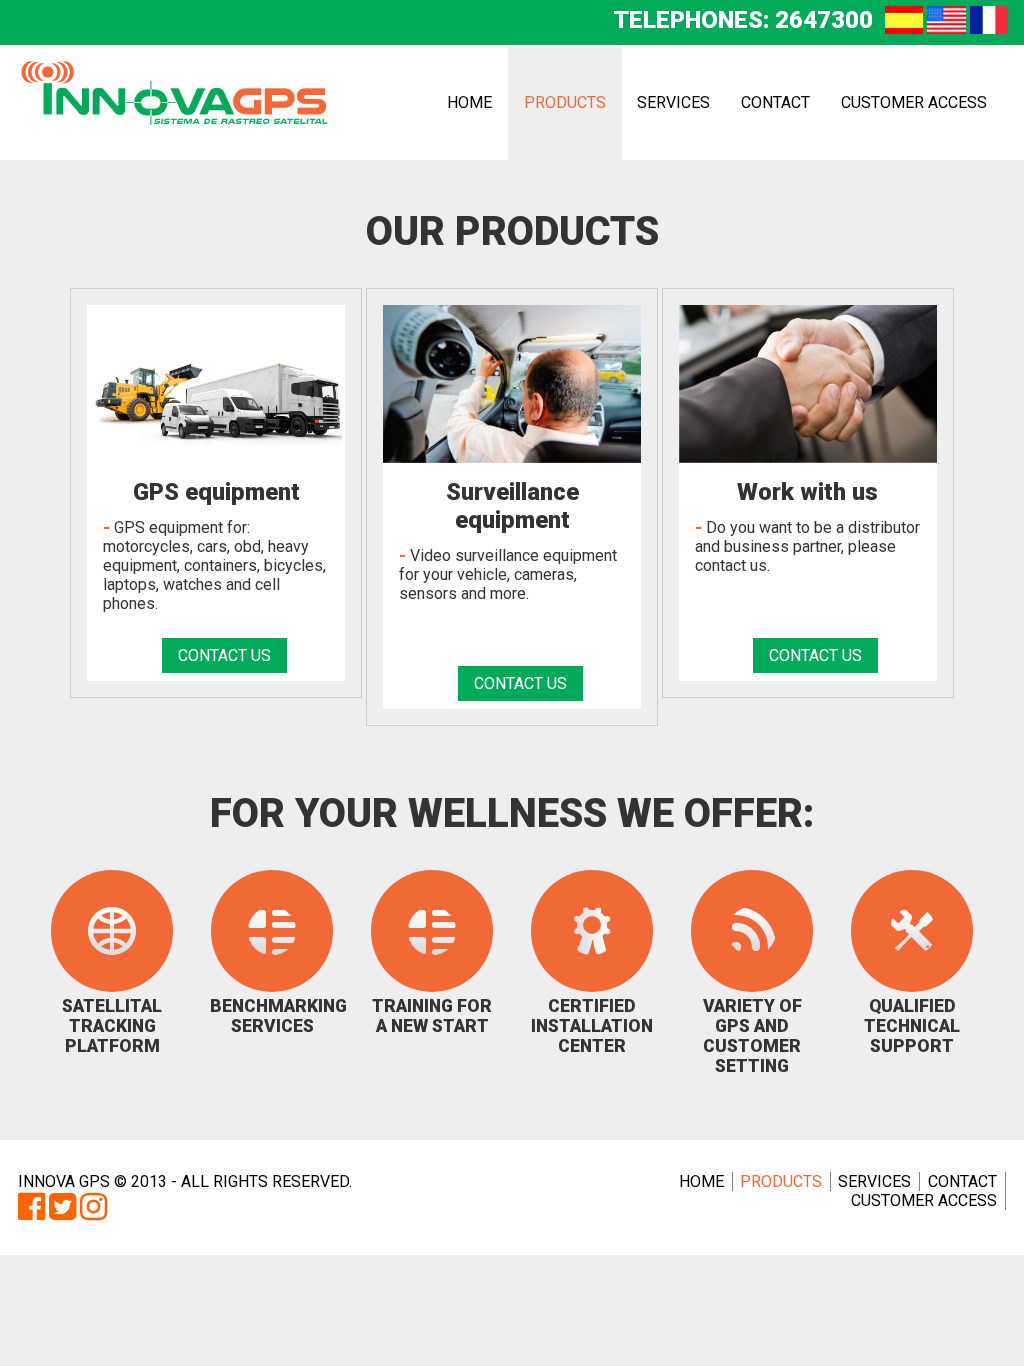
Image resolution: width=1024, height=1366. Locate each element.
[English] (946, 27)
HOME (469, 102)
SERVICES (673, 102)
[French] (989, 27)
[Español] (904, 27)
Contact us (224, 655)
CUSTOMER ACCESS (914, 102)
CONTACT (775, 102)
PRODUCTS (565, 102)
